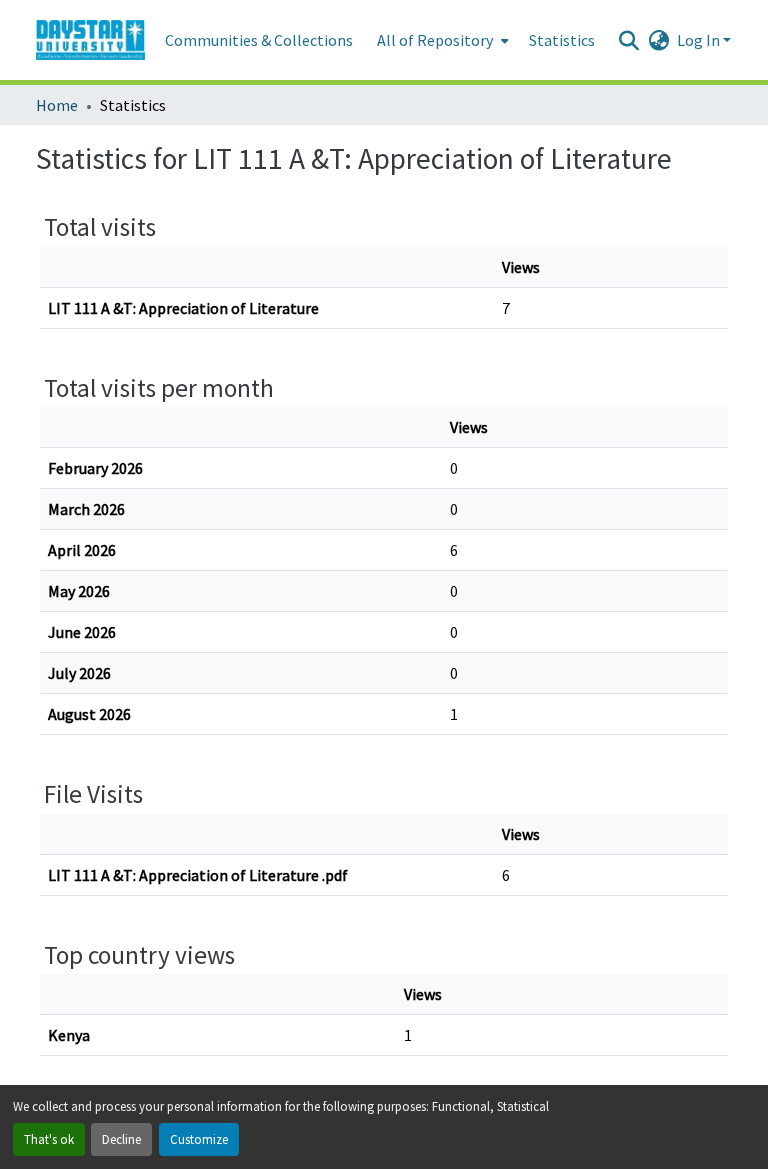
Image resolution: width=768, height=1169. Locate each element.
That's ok (49, 1139)
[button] (90, 40)
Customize (199, 1139)
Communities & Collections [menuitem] (259, 40)
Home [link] (57, 105)
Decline (121, 1139)
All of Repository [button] (435, 40)
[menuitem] (441, 40)
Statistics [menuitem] (562, 40)
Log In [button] (700, 40)
